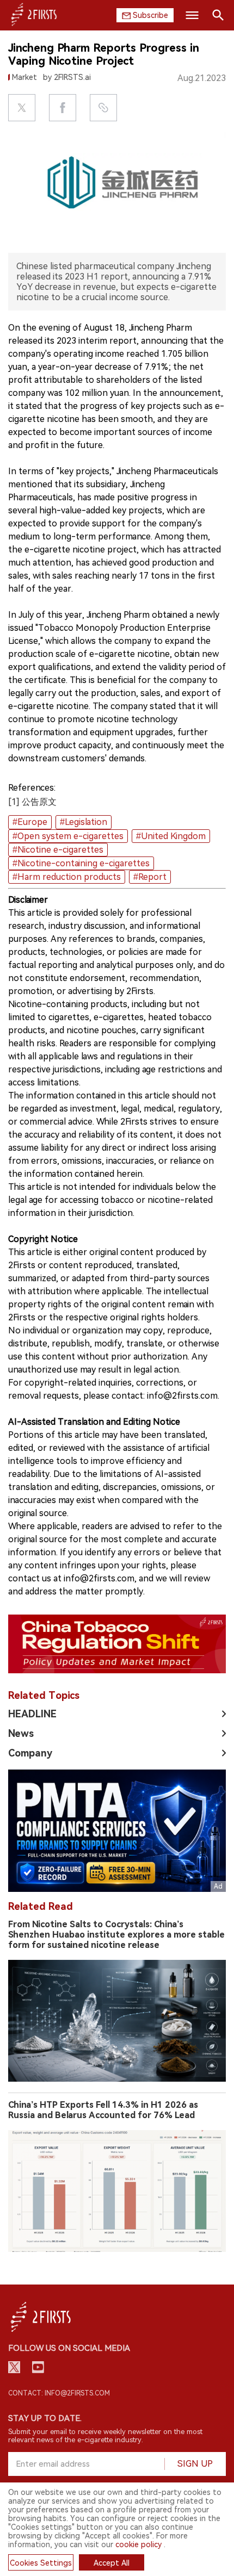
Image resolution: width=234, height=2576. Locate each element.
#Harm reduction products (67, 877)
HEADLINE (32, 1714)
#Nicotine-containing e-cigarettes (81, 863)
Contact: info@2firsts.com (59, 2393)
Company (30, 1753)
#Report (150, 877)
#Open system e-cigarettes (68, 836)
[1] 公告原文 (32, 802)
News (21, 1733)
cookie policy (138, 2544)
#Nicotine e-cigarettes (58, 850)
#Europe (30, 822)
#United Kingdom (171, 836)
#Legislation (84, 822)
